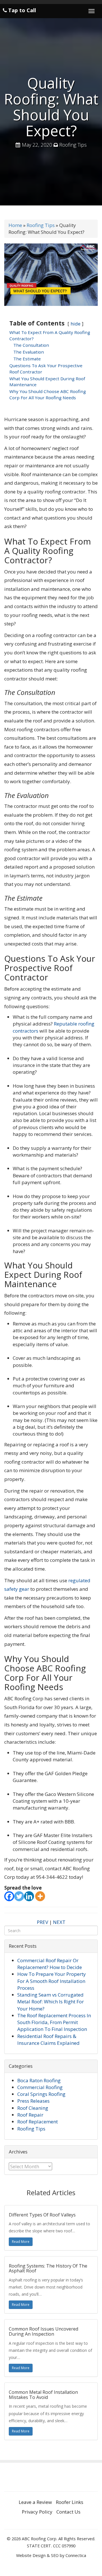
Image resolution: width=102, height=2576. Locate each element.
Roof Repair (30, 2115)
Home (15, 225)
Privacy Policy (37, 2512)
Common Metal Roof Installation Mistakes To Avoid (43, 2395)
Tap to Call (21, 10)
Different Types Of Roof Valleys (42, 2215)
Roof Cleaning (33, 2108)
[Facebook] (9, 1896)
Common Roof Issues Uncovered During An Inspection (43, 2331)
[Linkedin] (29, 1896)
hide (76, 324)
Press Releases (33, 2101)
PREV (42, 1922)
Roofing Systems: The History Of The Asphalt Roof (48, 2268)
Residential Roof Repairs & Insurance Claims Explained (48, 2040)
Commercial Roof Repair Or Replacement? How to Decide (50, 1964)
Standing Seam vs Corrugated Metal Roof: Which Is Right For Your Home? (51, 2002)
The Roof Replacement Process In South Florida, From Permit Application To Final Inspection (54, 2022)
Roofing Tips (73, 145)
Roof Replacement (38, 2122)
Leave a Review (35, 2502)
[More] (40, 1896)
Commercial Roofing (40, 2087)
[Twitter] (19, 1896)
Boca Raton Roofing (39, 2080)
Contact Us (68, 2512)
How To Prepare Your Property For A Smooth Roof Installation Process (52, 1981)
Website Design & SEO (37, 2555)
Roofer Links (70, 2502)
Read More (21, 2242)
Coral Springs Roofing (41, 2094)
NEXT (59, 1922)
